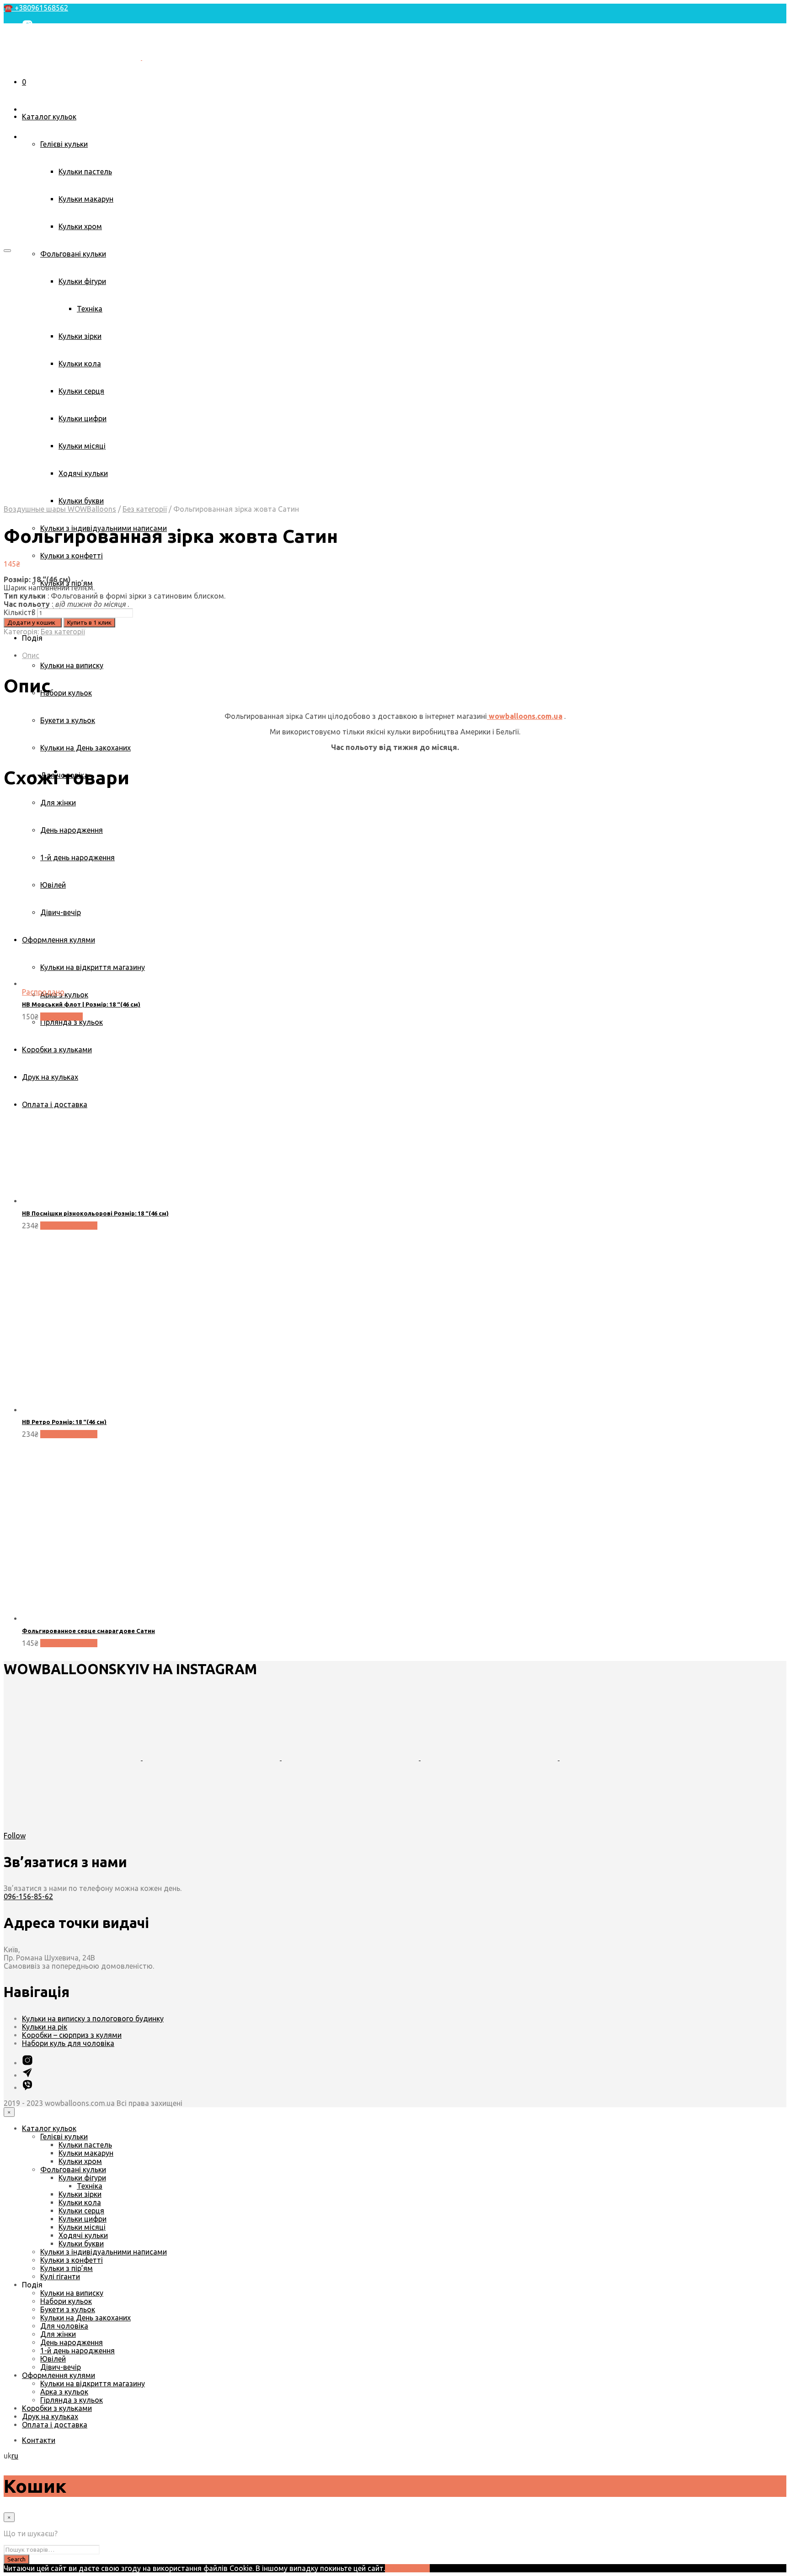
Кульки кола (80, 2202)
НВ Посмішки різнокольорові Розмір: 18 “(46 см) (95, 1213)
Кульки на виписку (72, 665)
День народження (72, 2342)
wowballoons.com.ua (525, 716)
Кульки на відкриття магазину (93, 2383)
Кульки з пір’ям (67, 2268)
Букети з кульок (68, 720)
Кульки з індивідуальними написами (104, 2252)
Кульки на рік (45, 2027)
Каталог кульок (49, 117)
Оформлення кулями (59, 2375)
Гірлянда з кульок (72, 2400)
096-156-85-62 (28, 1896)
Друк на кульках (50, 2416)
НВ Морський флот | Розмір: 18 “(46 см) (81, 1004)
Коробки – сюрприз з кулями (72, 2035)
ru (15, 2456)
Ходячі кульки (83, 2235)
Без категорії (145, 509)
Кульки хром (80, 226)
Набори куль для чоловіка (68, 2043)
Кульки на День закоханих (85, 748)
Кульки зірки (80, 2194)
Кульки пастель (85, 171)
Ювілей (53, 2359)
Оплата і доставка (55, 2425)
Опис (31, 655)
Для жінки (58, 803)
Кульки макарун (86, 199)
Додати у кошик (69, 1226)
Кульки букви (81, 501)
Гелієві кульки (64, 144)
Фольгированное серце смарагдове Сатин (88, 1631)
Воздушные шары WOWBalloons (60, 509)
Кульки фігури (82, 2178)
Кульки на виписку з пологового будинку (93, 2019)
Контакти (39, 84)
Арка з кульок (64, 2392)
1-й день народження (77, 2351)
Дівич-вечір (61, 2367)
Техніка (90, 2186)
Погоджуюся (407, 2568)
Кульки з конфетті (72, 556)
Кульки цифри (83, 2219)
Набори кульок (66, 693)
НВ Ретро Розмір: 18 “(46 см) (64, 1422)
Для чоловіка (64, 2326)
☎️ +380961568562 (36, 8)
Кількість (19, 612)
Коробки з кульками (57, 2408)
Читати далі (61, 1017)
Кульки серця (81, 2211)
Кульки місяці (82, 2227)
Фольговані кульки (73, 254)
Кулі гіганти (60, 2276)
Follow (15, 1836)
